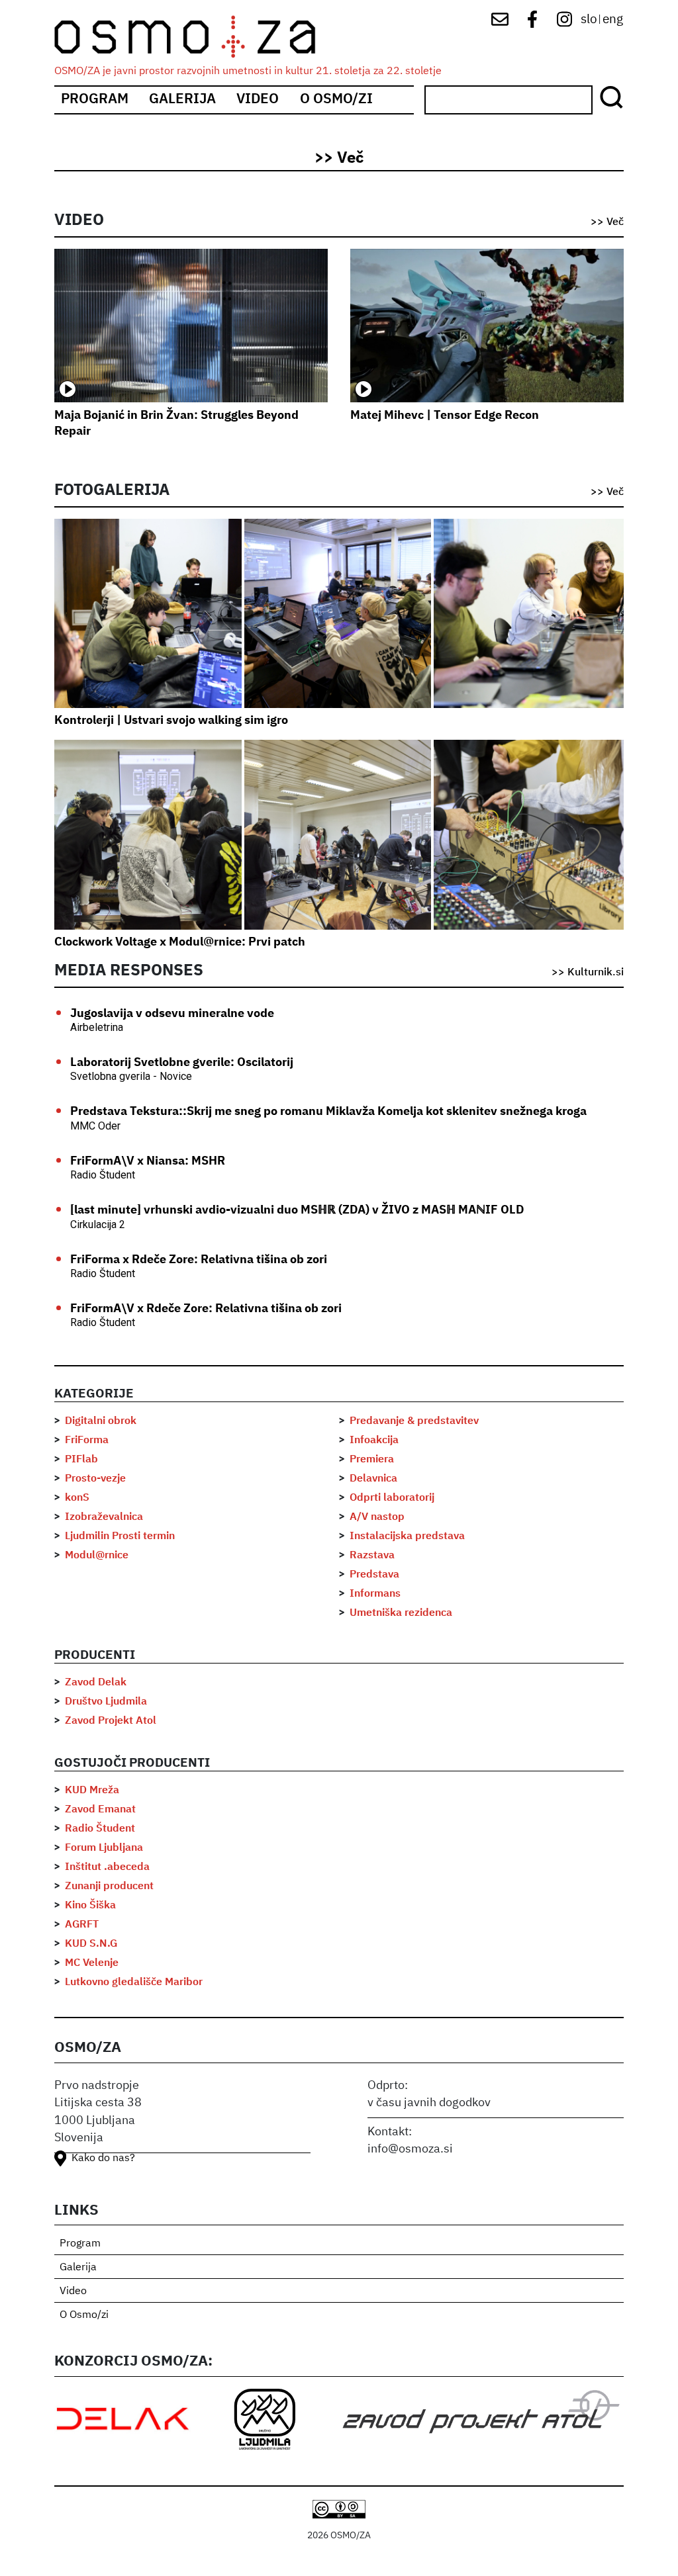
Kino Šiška (90, 1906)
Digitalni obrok (101, 1421)
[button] (148, 613)
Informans (375, 1594)
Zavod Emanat (100, 1810)
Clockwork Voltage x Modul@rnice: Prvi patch (180, 942)
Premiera (372, 1460)
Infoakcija (374, 1441)
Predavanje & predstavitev (414, 1421)
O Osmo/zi (336, 100)
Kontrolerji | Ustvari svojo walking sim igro (171, 721)
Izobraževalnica (104, 1517)
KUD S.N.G (91, 1944)
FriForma (87, 1441)
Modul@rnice (97, 1556)
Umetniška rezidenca (401, 1613)
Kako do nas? (103, 2158)
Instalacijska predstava (407, 1536)
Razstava (372, 1556)
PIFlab (81, 1460)
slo (589, 20)
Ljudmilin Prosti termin (120, 1536)
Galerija (182, 100)
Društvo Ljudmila (106, 1702)
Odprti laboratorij (392, 1498)
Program (95, 100)
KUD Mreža (92, 1791)
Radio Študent (100, 1829)
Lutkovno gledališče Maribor (134, 1982)
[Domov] (195, 37)
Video (258, 100)
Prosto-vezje (95, 1479)
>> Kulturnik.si (588, 973)
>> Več (339, 158)
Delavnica (373, 1479)
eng (613, 20)
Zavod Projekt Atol (111, 1721)
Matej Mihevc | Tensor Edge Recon (445, 416)
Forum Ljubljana (104, 1848)
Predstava (374, 1575)
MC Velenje (92, 1963)
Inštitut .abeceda (107, 1867)
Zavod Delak (96, 1683)
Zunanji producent (109, 1887)
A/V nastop (377, 1517)
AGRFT (82, 1925)
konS (77, 1498)
